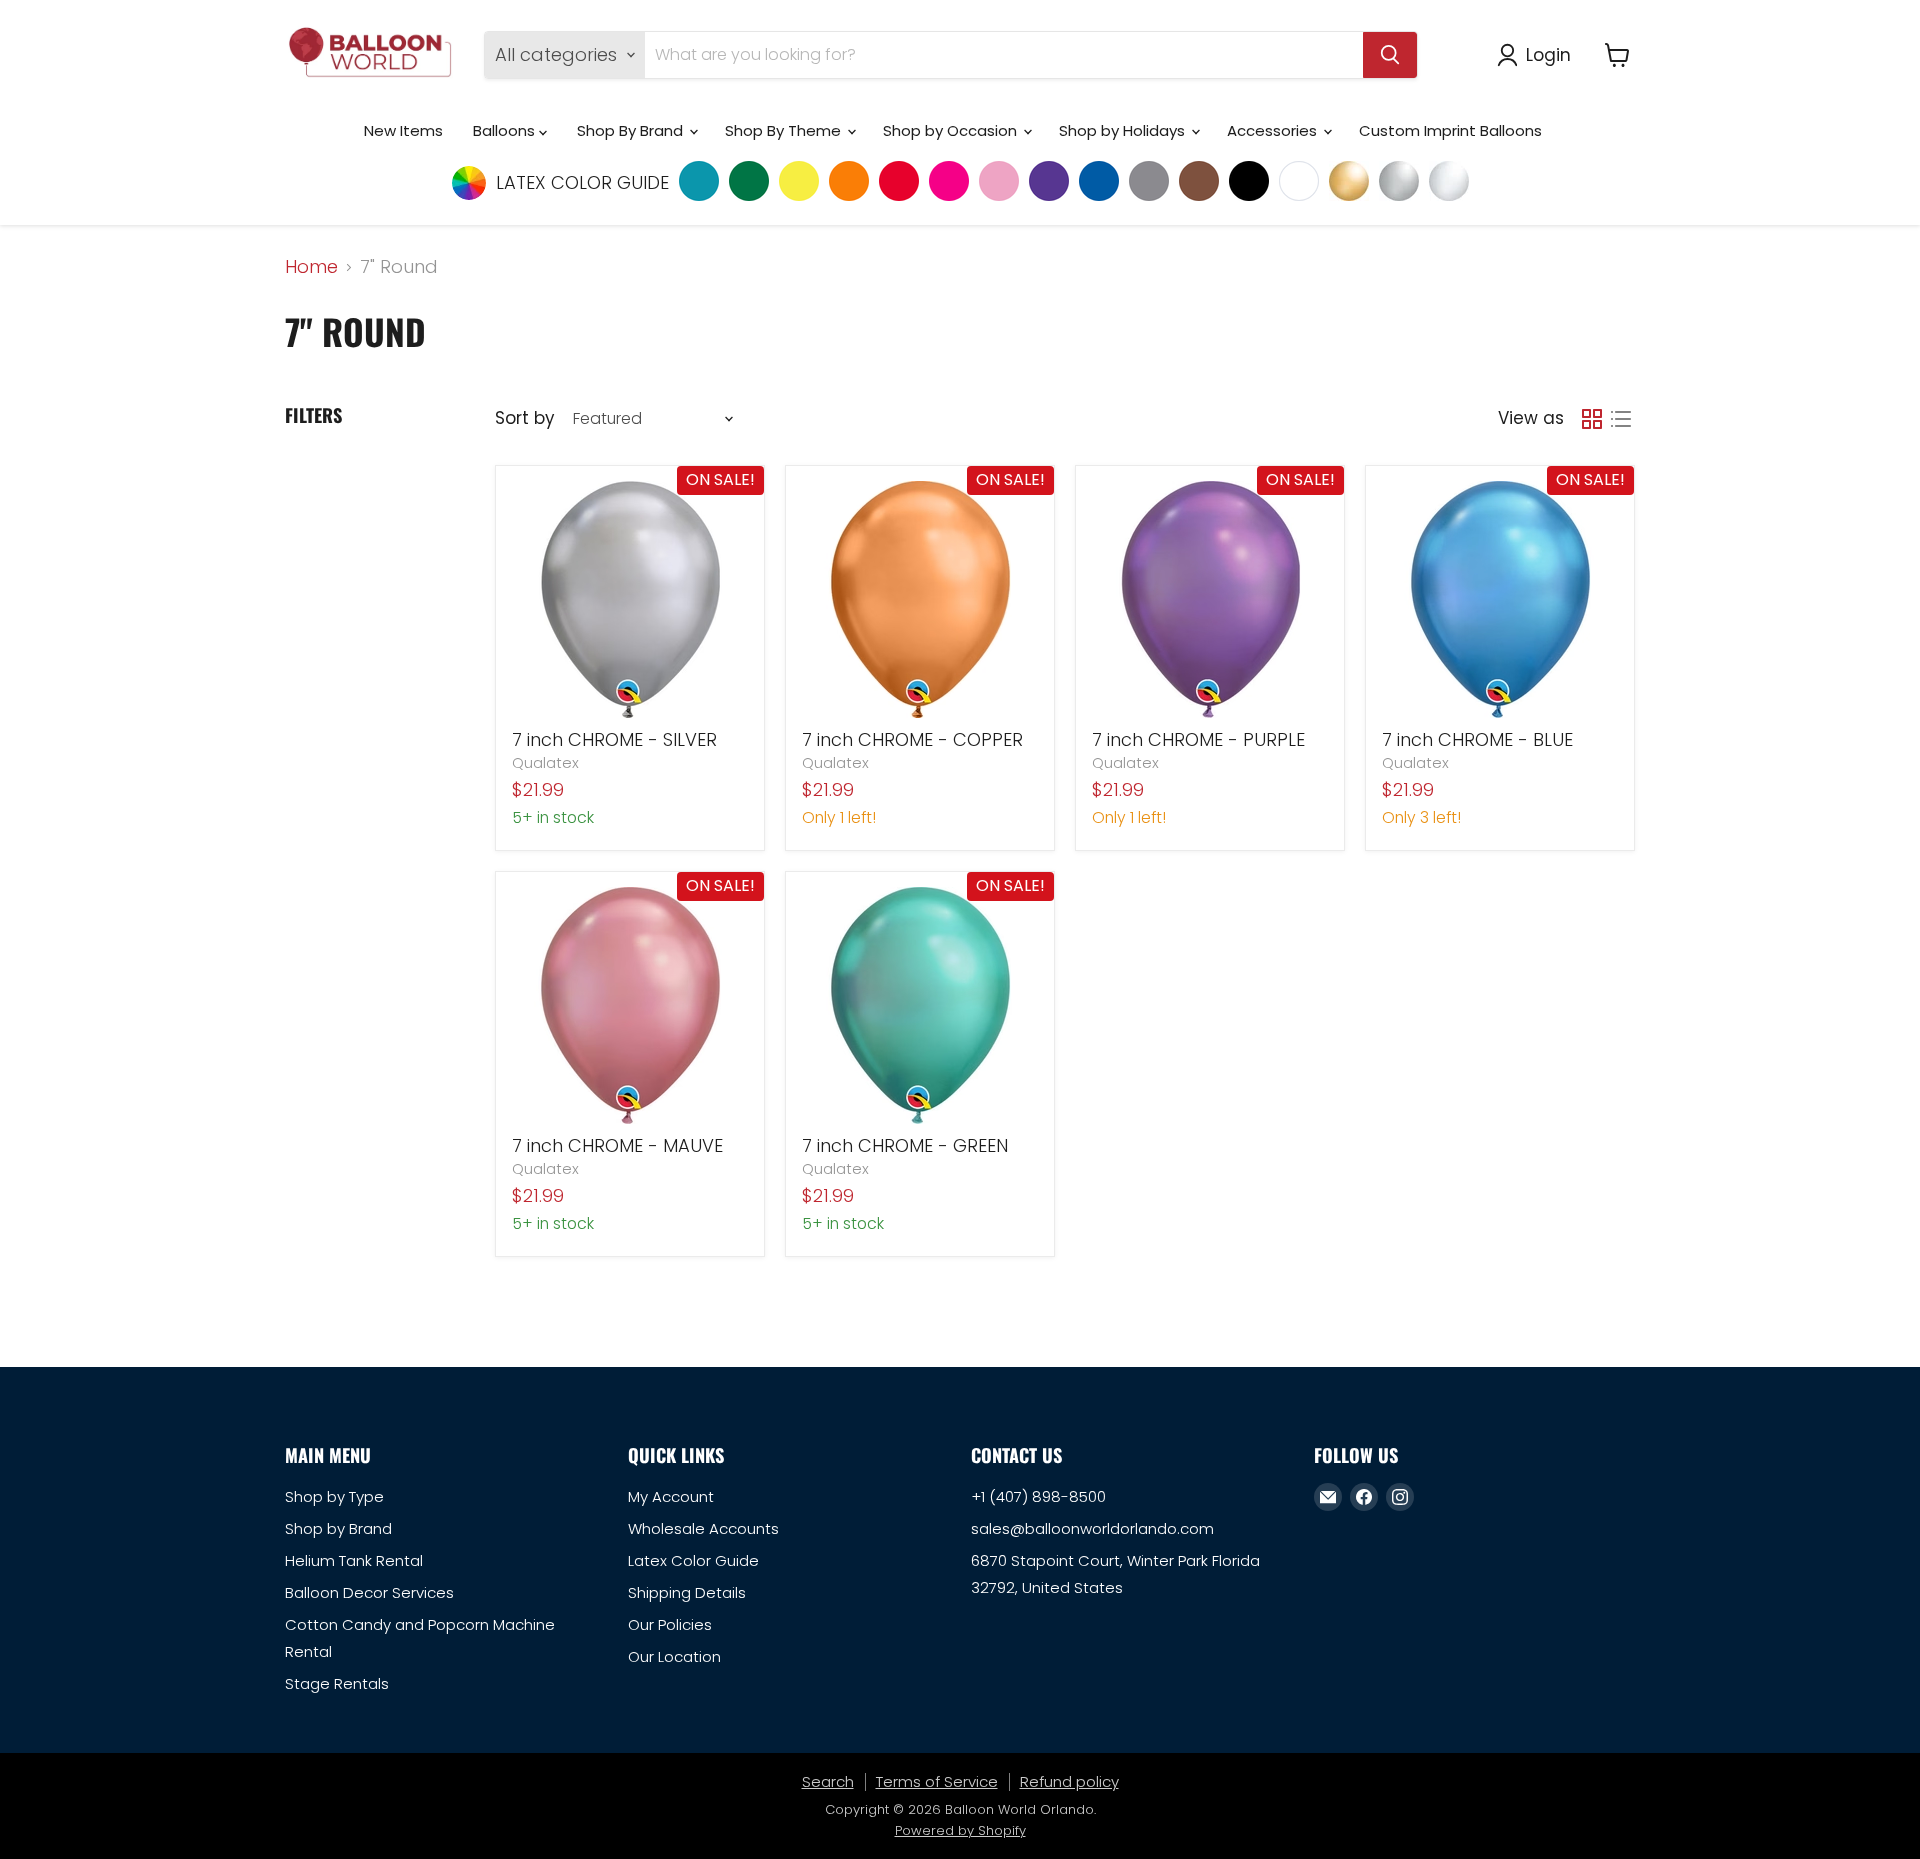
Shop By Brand (632, 130)
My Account (671, 1496)
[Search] (1390, 55)
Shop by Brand (338, 1528)
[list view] (1620, 418)
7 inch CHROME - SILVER (614, 739)
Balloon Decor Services (369, 1592)
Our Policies (670, 1624)
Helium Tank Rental (354, 1560)
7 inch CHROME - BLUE (1477, 739)
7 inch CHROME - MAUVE (617, 1145)
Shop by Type (334, 1496)
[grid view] (1591, 418)
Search (828, 1781)
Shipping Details (687, 1592)
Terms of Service (937, 1781)
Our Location (674, 1656)
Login (1548, 54)
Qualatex (545, 763)
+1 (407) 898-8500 (1038, 1496)
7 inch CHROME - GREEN (905, 1145)
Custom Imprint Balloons (1450, 130)
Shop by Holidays (1124, 130)
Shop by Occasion (952, 130)
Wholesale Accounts (703, 1528)
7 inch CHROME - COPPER (912, 739)
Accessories (1274, 130)
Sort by (524, 418)
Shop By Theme (785, 130)
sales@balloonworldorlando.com (1092, 1528)
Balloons (506, 130)
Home (311, 267)
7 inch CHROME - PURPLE (1198, 739)
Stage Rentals (337, 1683)
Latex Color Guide (693, 1560)
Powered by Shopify (960, 1830)
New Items (403, 130)
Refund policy (1069, 1781)
